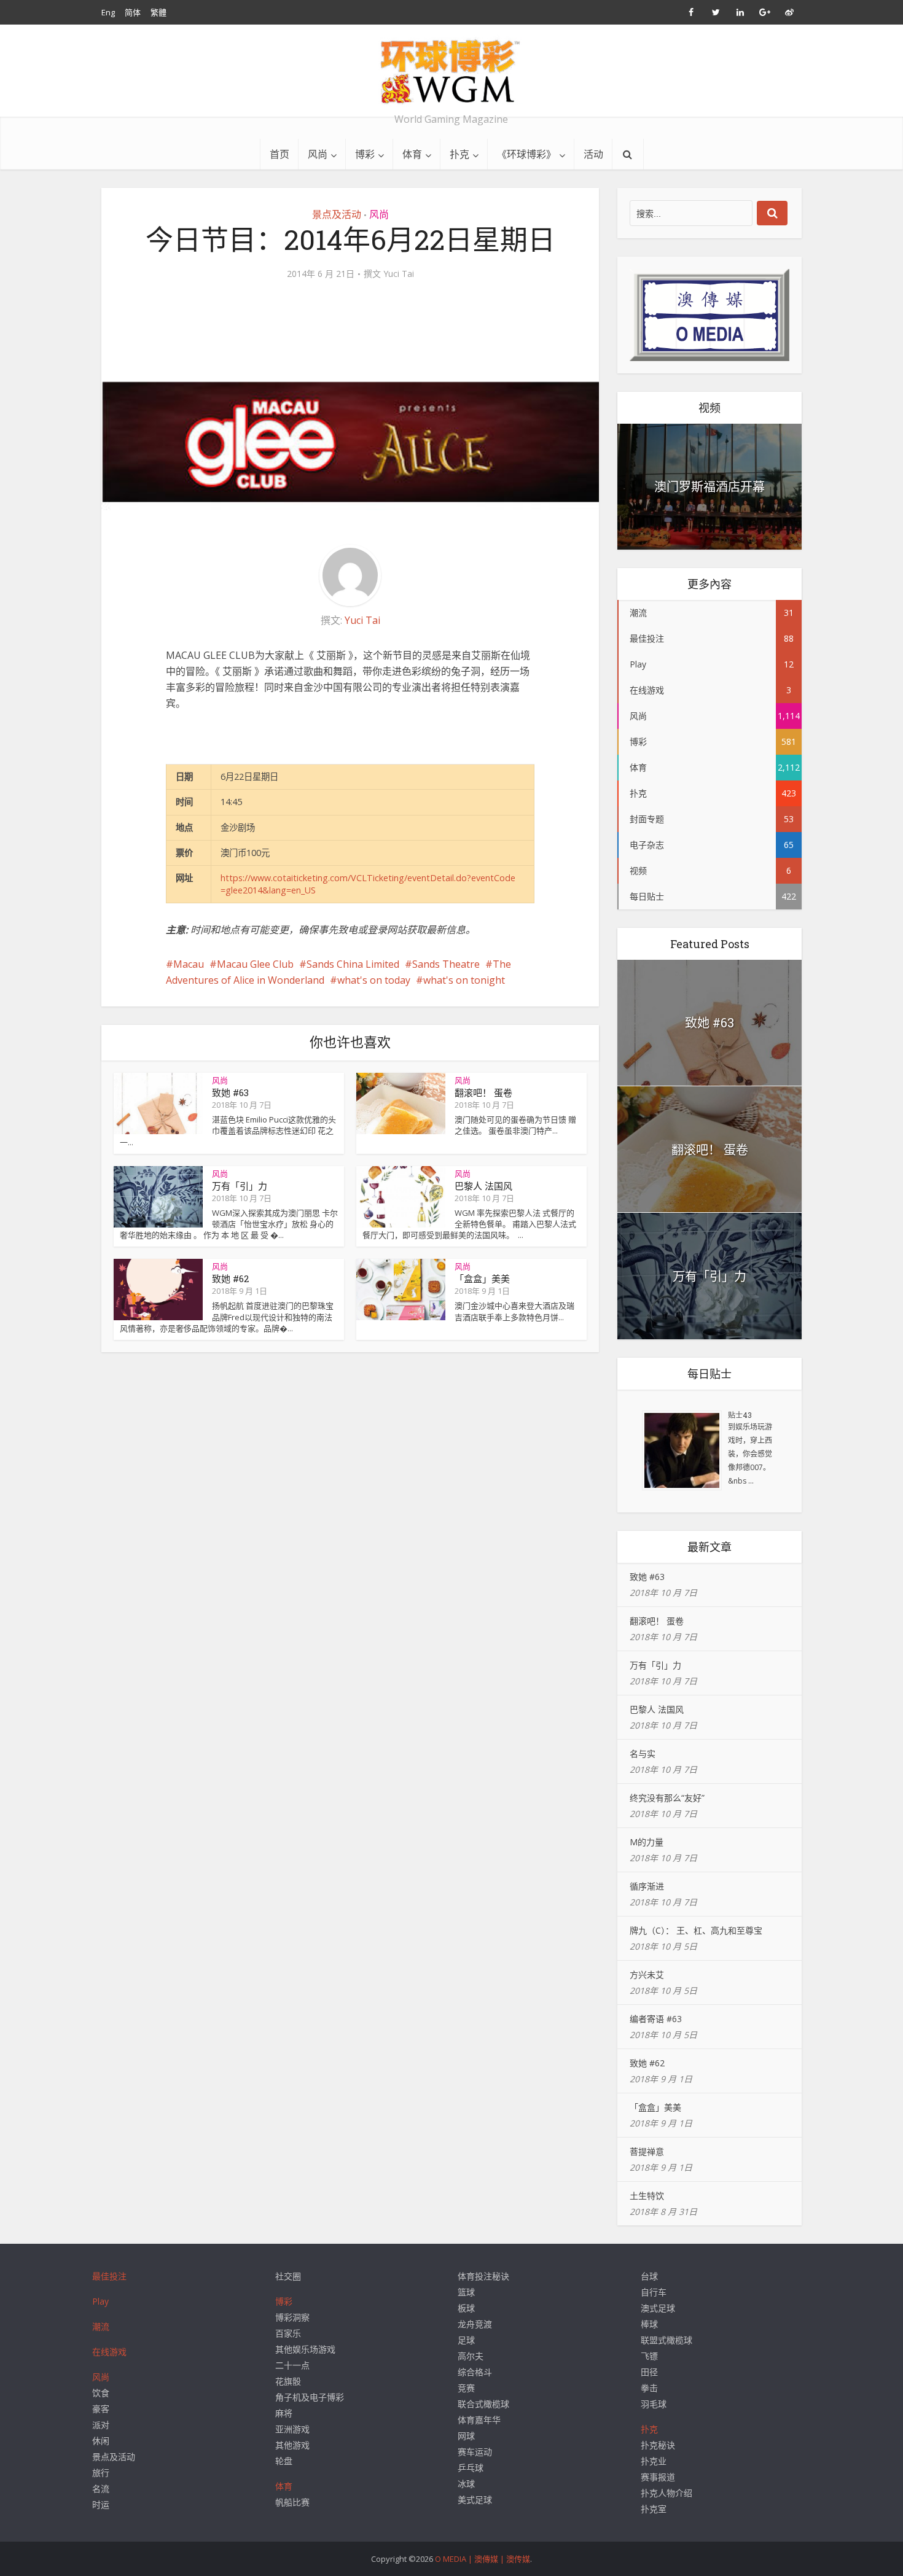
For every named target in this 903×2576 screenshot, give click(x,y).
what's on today (374, 980)
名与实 (643, 1753)
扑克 (459, 154)
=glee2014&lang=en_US (268, 890)
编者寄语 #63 (656, 2019)
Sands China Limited (353, 964)
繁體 (158, 12)
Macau (189, 964)
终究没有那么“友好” (667, 1798)
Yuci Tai (399, 274)
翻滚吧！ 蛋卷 (483, 1092)
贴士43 (740, 1415)
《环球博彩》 (526, 154)
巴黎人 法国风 (483, 1186)
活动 (593, 154)
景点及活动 (337, 214)
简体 (133, 12)
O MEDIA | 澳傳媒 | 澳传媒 (483, 2559)
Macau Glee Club (255, 964)
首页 (279, 154)
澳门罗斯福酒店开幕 (709, 486)
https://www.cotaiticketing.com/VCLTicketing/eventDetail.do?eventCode (368, 878)
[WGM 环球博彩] (451, 71)
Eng (108, 12)
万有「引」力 (240, 1186)
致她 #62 (230, 1278)
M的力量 (647, 1842)
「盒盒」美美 (482, 1278)
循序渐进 (647, 1886)
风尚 (318, 154)
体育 (412, 154)
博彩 (365, 154)
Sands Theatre (446, 964)
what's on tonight (464, 980)
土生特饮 (647, 2196)
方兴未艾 (647, 1975)
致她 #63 (230, 1092)
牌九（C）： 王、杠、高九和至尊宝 (696, 1930)
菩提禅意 (647, 2151)
